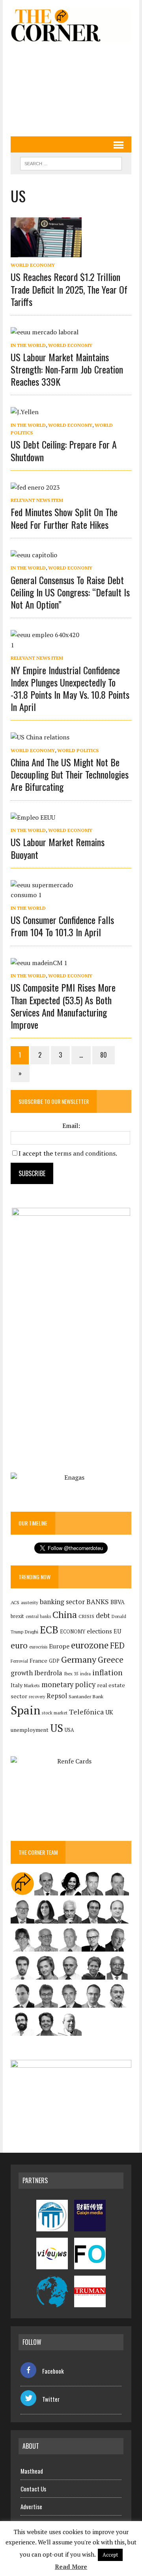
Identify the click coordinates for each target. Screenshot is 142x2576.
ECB (49, 1630)
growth (22, 1673)
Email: (71, 1126)
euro (19, 1645)
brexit (17, 1616)
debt (103, 1615)
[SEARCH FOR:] (71, 162)
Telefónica (86, 1712)
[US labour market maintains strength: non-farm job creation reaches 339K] (45, 332)
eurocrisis (38, 1647)
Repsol (57, 1696)
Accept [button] (110, 2555)
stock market (55, 1713)
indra (85, 1674)
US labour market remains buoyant (58, 848)
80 (104, 1055)
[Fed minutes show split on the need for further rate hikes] (35, 487)
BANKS (98, 1602)
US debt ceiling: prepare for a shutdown (64, 450)
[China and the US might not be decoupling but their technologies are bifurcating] (40, 737)
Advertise (31, 2506)
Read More (71, 2567)
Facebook (53, 2371)
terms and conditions (85, 1153)
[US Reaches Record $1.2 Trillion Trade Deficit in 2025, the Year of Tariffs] (46, 252)
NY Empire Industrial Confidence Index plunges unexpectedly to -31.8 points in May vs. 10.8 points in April (70, 688)
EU (117, 1631)
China (65, 1615)
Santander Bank (86, 1696)
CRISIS (86, 1616)
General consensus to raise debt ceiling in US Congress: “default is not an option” (70, 592)
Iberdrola (48, 1673)
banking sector (62, 1602)
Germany (79, 1659)
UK (109, 1712)
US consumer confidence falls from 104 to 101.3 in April (62, 926)
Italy (17, 1685)
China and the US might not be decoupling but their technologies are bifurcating (70, 774)
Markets (32, 1685)
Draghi (32, 1631)
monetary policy (68, 1684)
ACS (15, 1602)
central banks (38, 1616)
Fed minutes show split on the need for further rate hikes (64, 518)
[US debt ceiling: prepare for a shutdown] (25, 412)
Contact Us (33, 2489)
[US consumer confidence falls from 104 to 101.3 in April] (46, 895)
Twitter (51, 2399)
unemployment (30, 1730)
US (57, 1728)
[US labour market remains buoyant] (33, 817)
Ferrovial (19, 1661)
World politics (78, 750)
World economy (33, 265)
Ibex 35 (71, 1674)
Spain (25, 1710)
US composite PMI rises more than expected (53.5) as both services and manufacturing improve (63, 1006)
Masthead (32, 2471)
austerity (30, 1602)
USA (69, 1730)
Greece (111, 1660)
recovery (37, 1697)
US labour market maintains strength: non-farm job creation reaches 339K (67, 369)
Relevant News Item (37, 500)
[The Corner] (71, 25)
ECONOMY (73, 1632)
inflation (107, 1673)
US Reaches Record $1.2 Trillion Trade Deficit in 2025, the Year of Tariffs (69, 289)
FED (117, 1645)
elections (99, 1631)
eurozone (90, 1645)
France (38, 1660)
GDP (54, 1661)
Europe (59, 1646)
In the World (28, 345)
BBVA (118, 1602)
